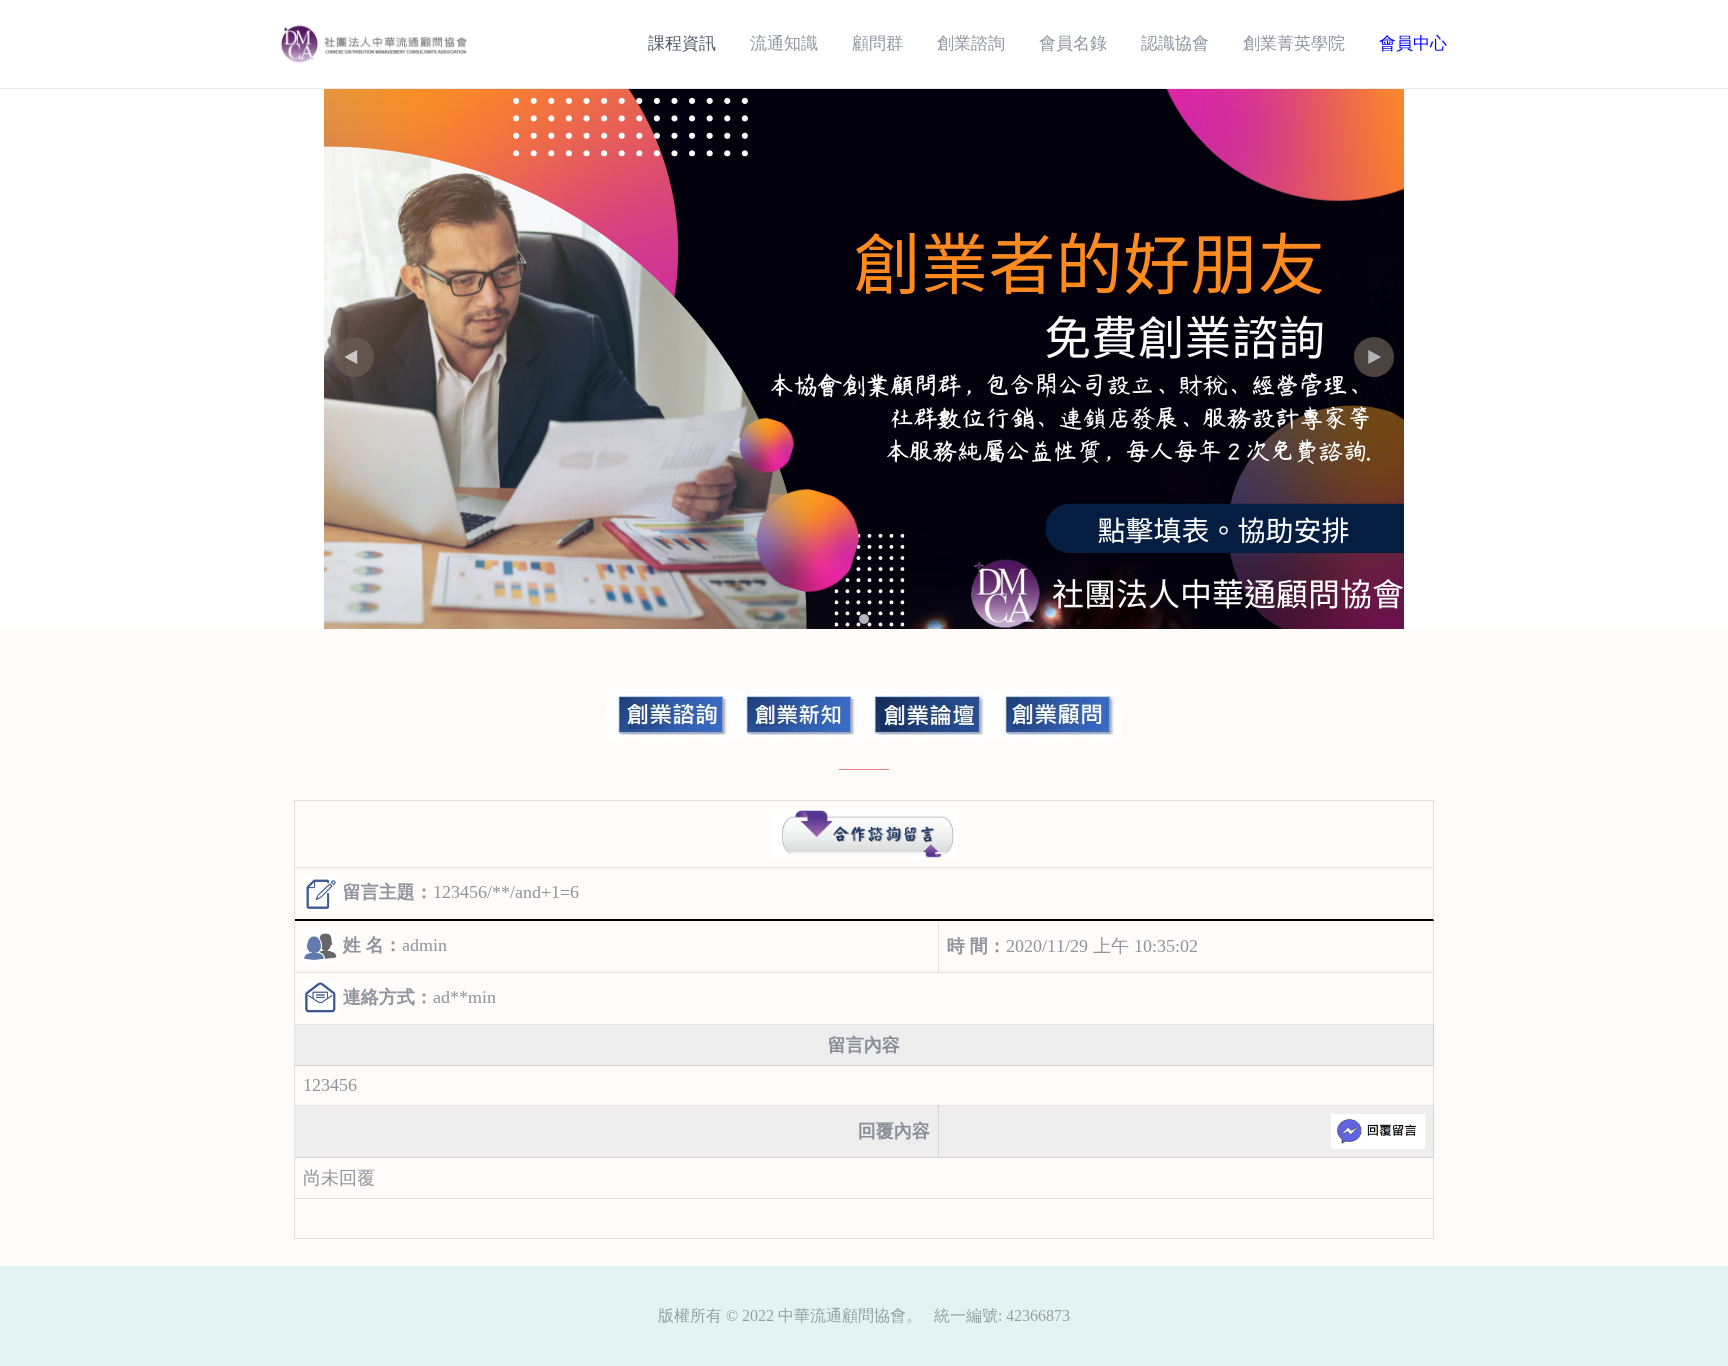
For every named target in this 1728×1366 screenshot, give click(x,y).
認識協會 (1175, 43)
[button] (1374, 357)
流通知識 (784, 43)
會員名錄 (1073, 43)
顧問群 (877, 43)
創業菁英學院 (1294, 43)
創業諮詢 (971, 43)
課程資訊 (682, 43)
